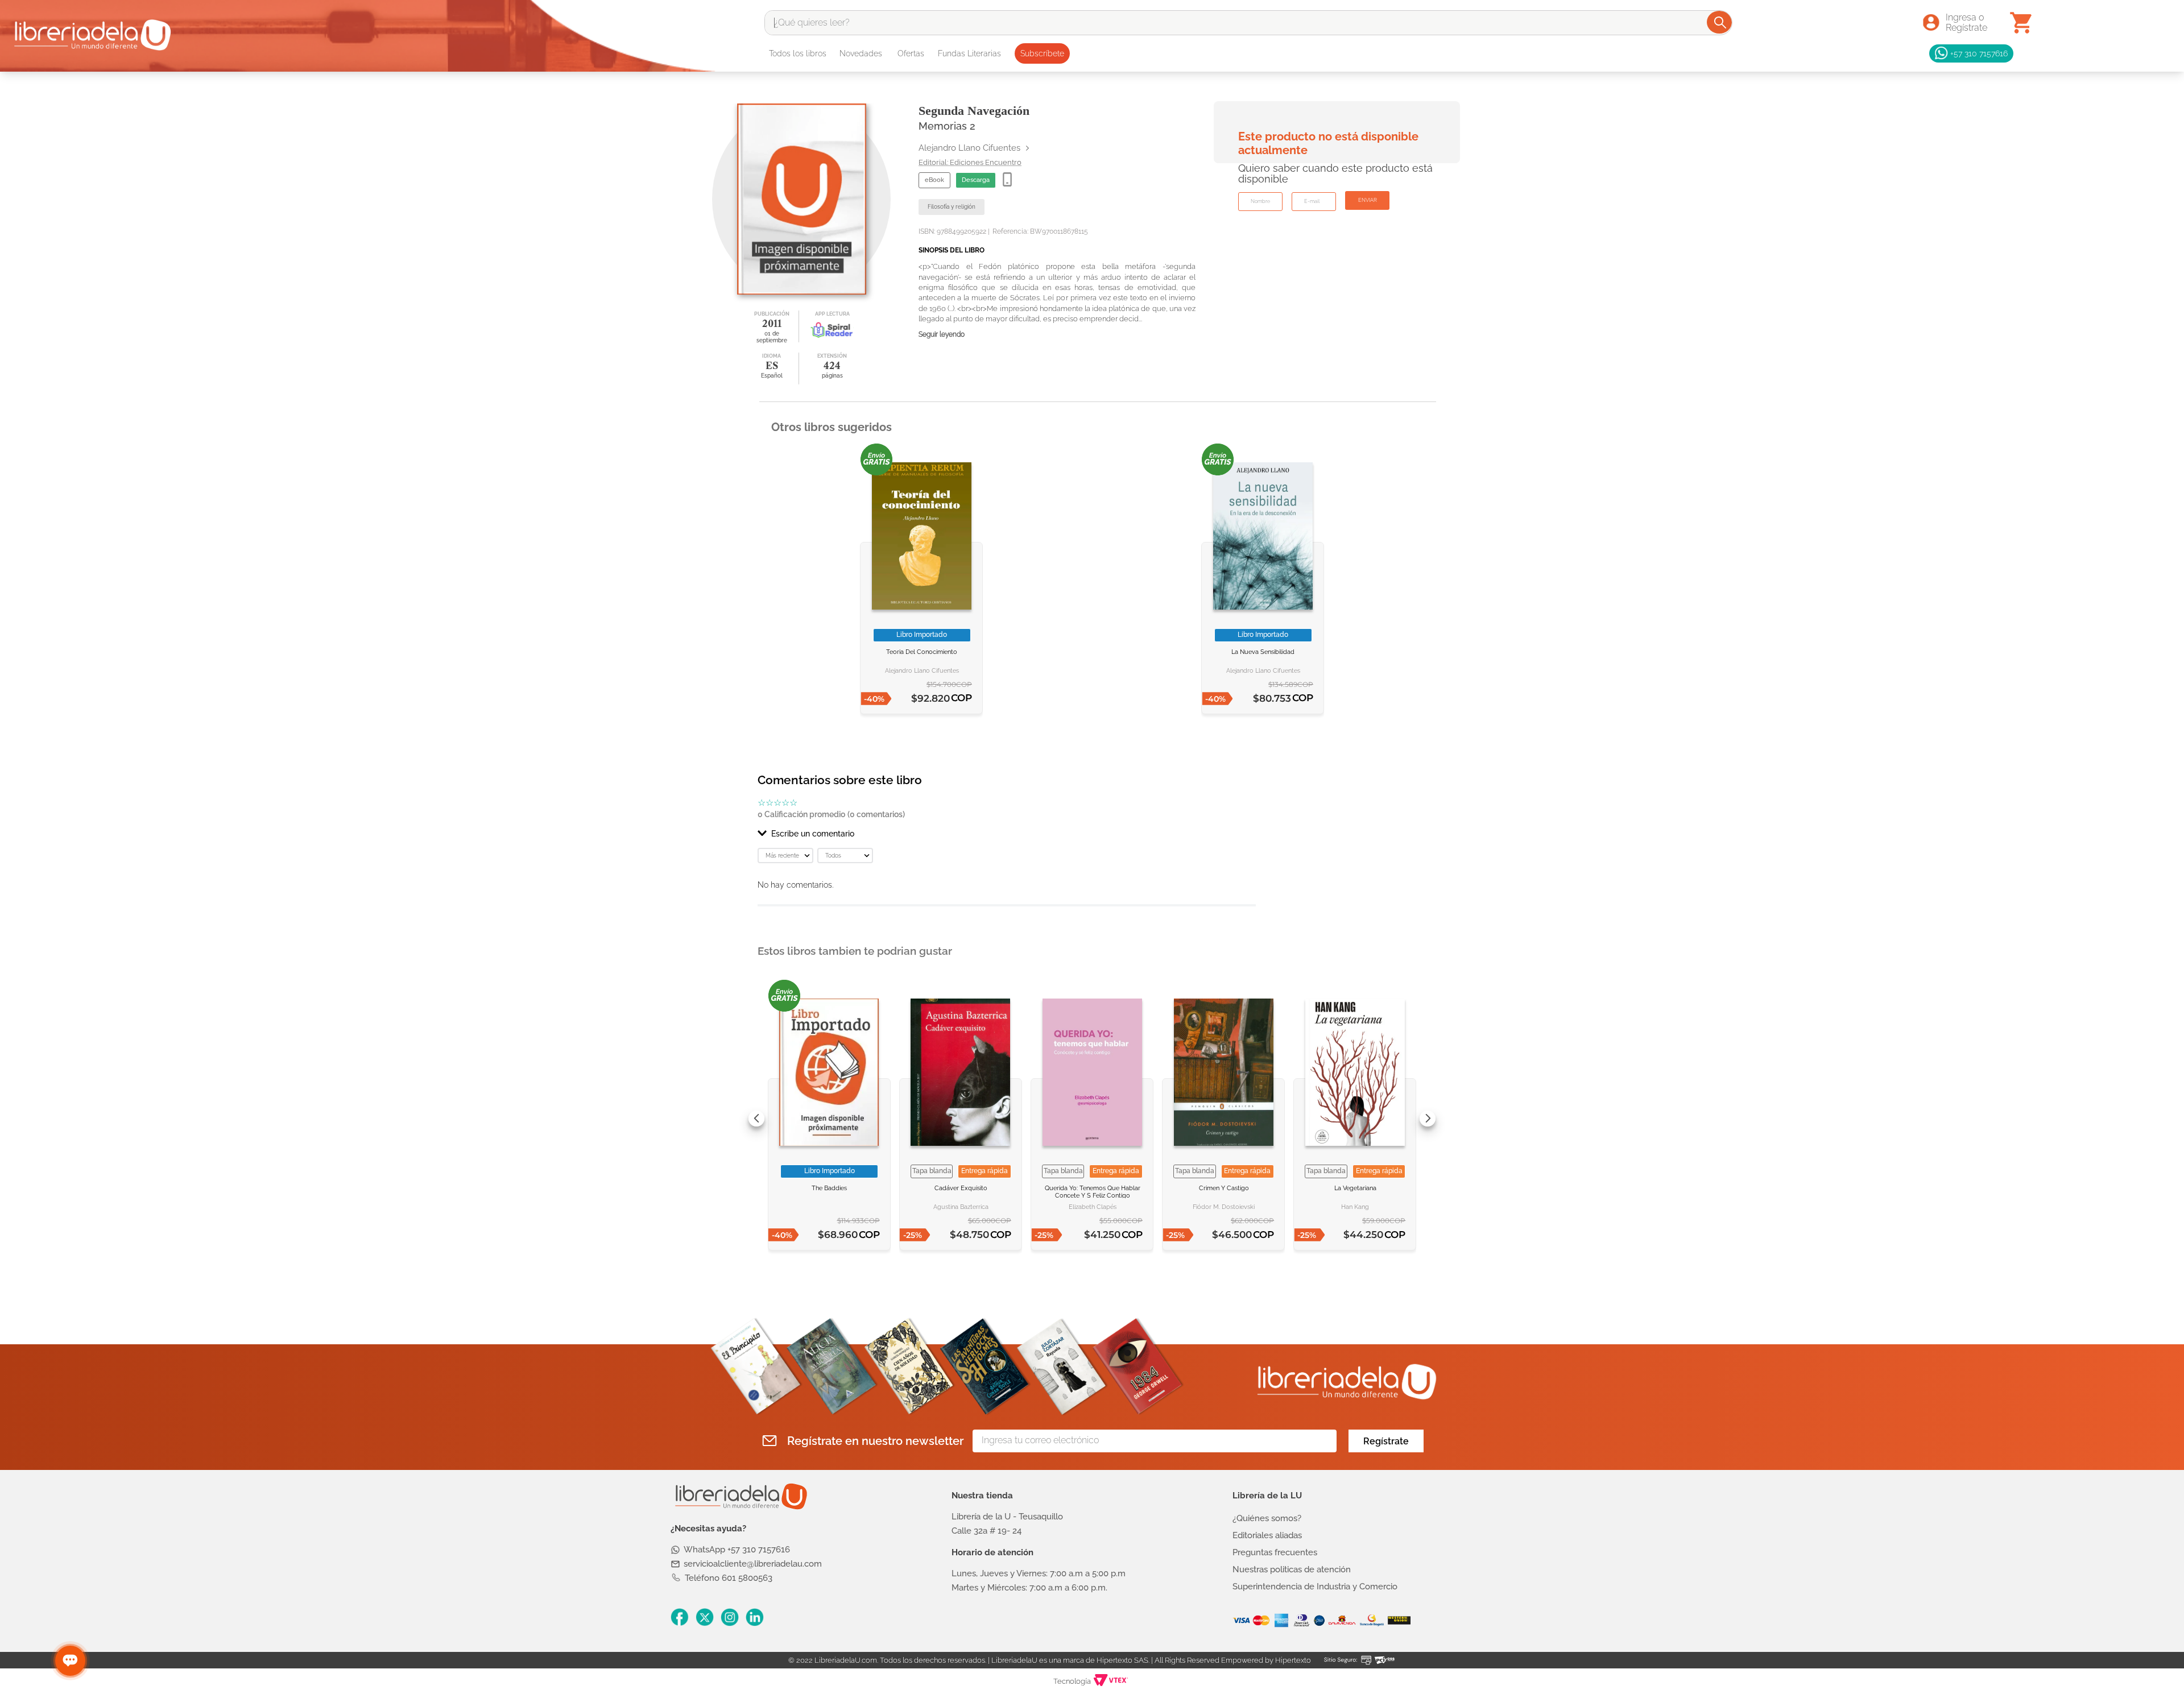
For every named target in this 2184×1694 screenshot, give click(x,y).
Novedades (861, 53)
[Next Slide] (1428, 1119)
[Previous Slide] (756, 1119)
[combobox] (1248, 23)
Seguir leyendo (942, 335)
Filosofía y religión (952, 207)
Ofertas (911, 53)
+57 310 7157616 (1979, 53)
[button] (1007, 834)
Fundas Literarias (969, 53)
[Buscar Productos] (1720, 22)
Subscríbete (1042, 53)
